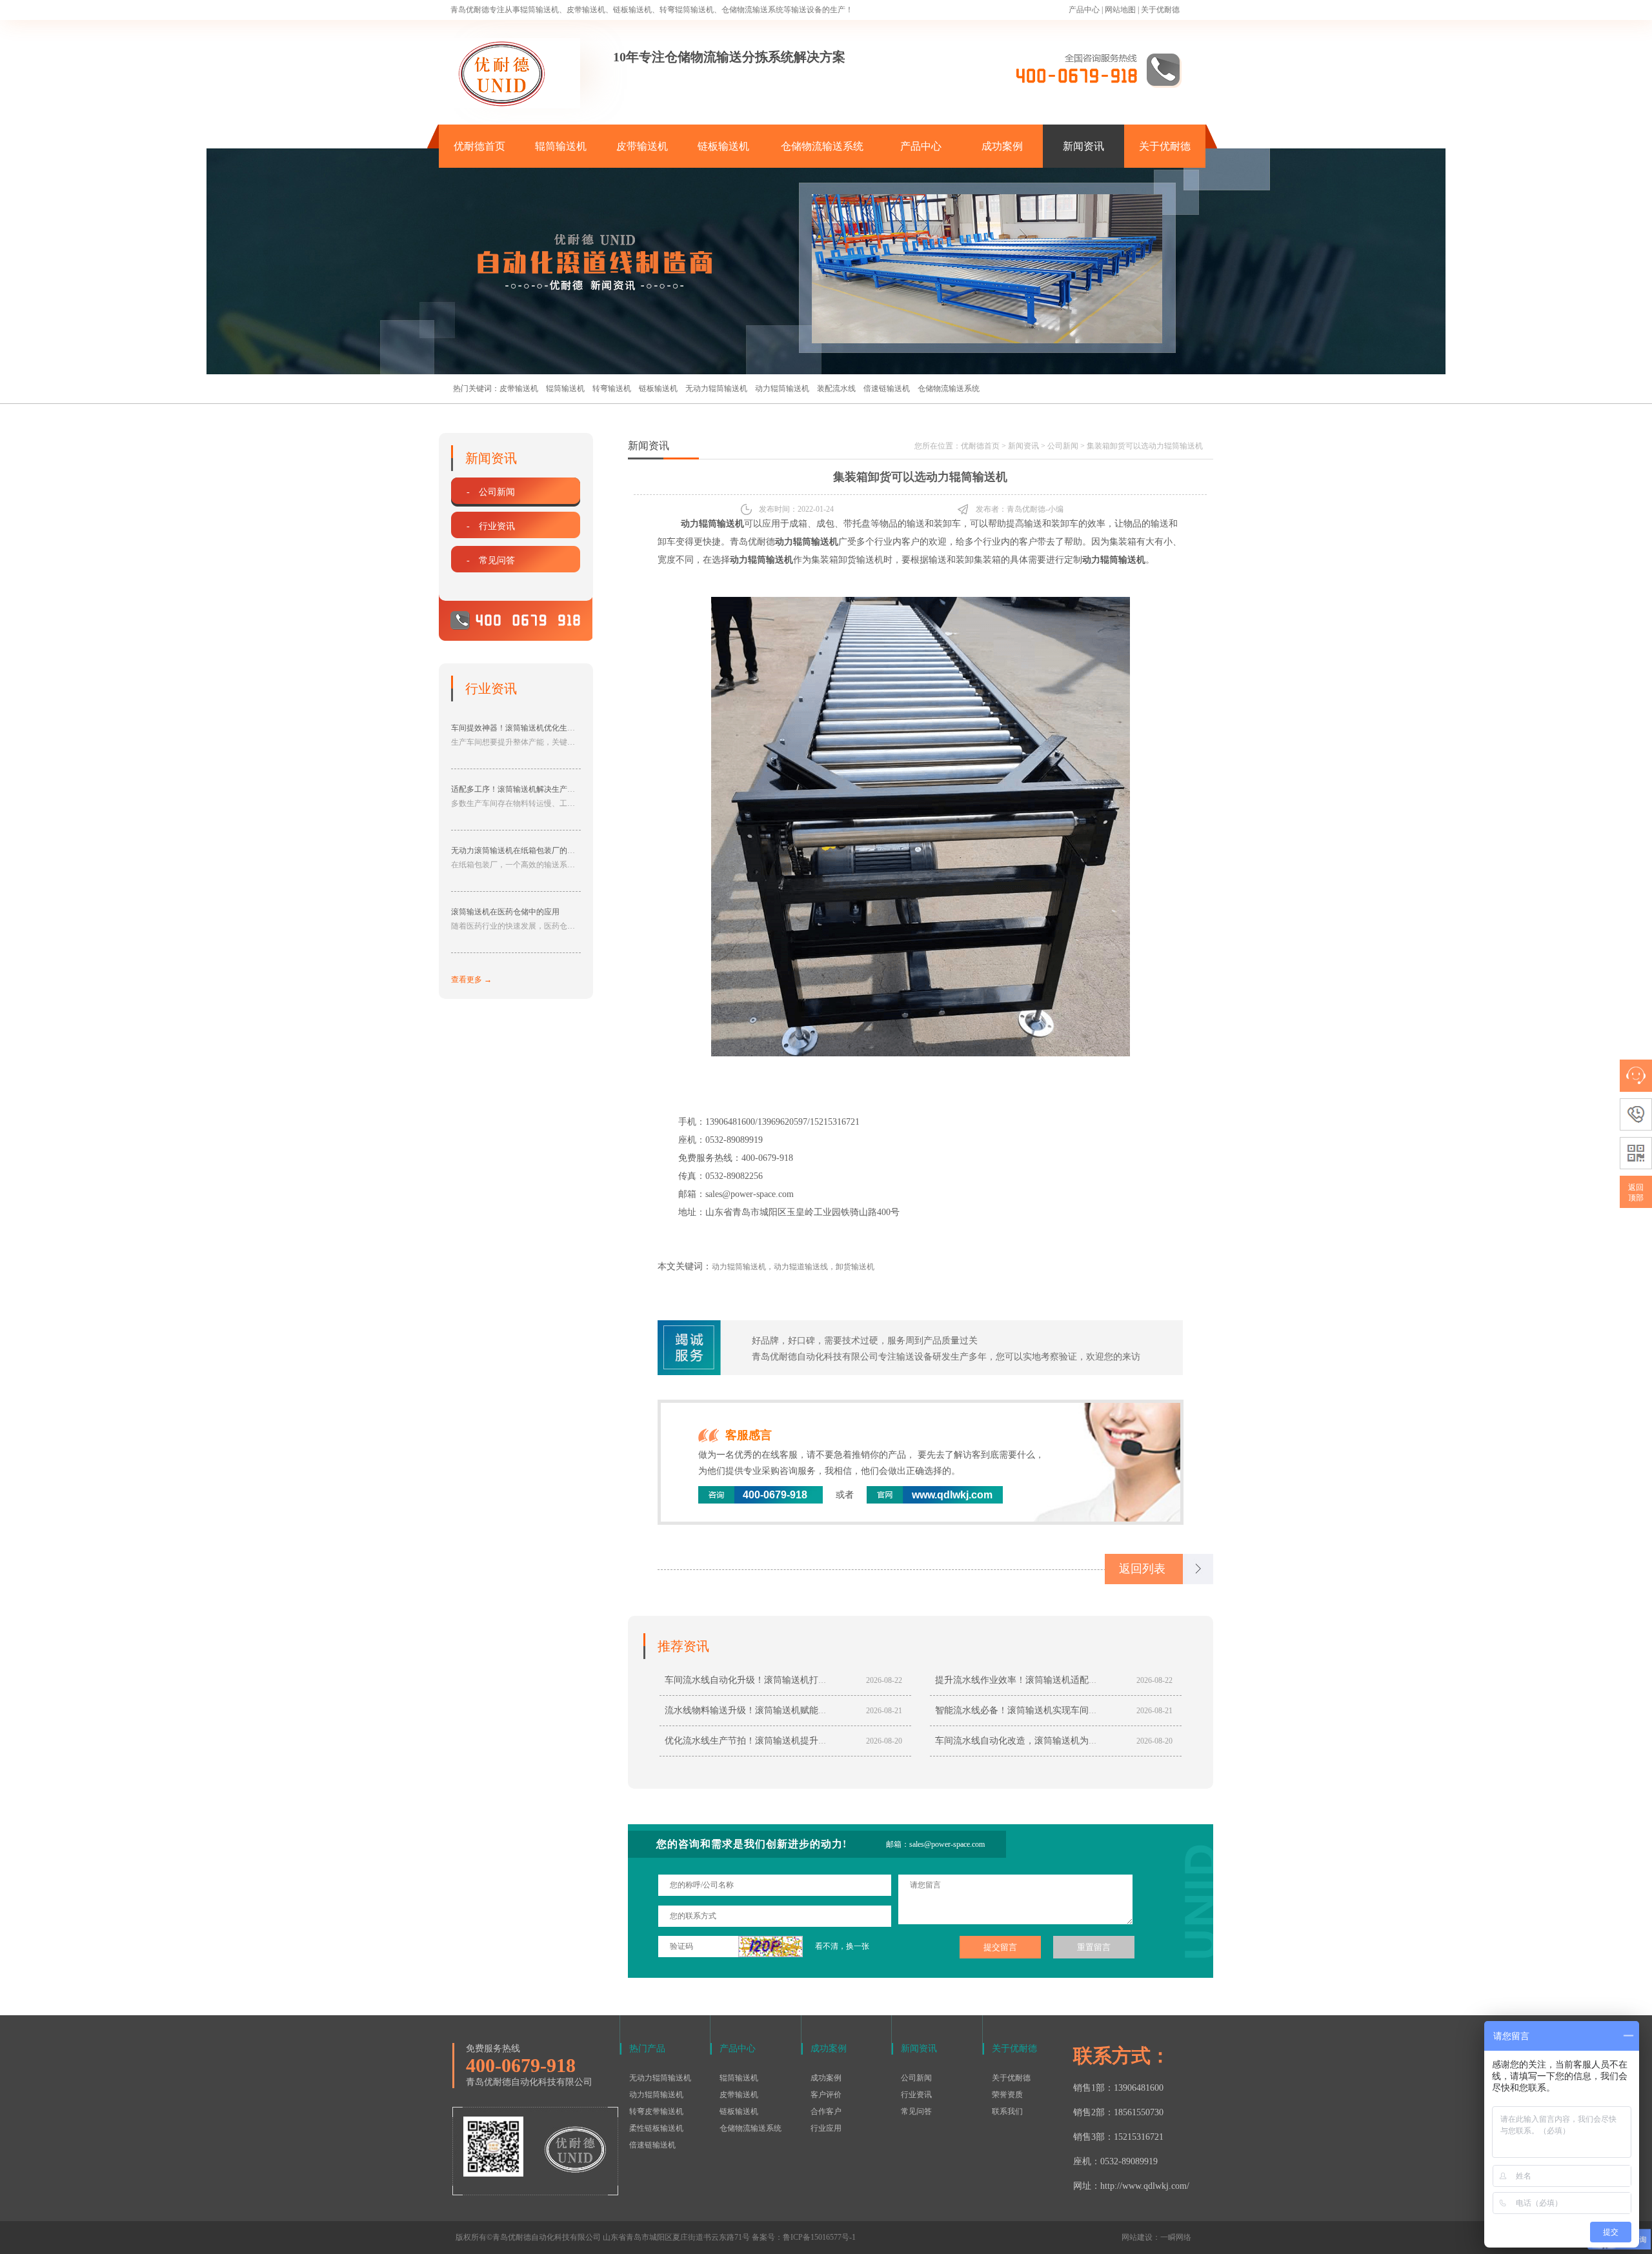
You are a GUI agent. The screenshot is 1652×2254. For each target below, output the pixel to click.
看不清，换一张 (842, 1946)
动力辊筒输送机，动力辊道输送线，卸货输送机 (793, 1267)
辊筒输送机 (561, 146)
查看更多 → (471, 980)
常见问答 (916, 2111)
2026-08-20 (884, 1741)
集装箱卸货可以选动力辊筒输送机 (1145, 446)
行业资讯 (916, 2095)
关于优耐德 (1160, 10)
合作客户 (826, 2111)
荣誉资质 (1007, 2095)
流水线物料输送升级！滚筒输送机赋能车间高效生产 (769, 1710)
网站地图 (1120, 10)
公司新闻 (1063, 446)
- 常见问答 (491, 560)
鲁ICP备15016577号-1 (819, 2237)
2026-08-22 (884, 1680)
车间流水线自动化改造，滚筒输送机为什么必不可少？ (1043, 1741)
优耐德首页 (479, 146)
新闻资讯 (1083, 146)
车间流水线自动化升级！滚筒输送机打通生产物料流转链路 (782, 1680)
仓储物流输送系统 (822, 146)
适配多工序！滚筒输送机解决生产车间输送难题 (532, 789)
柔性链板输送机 (656, 2128)
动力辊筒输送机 (782, 388)
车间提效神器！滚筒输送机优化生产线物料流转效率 (540, 728)
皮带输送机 (642, 146)
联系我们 (1007, 2111)
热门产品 (647, 2048)
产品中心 (1084, 10)
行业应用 (826, 2128)
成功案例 (1002, 146)
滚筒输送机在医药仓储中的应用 (505, 912)
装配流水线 (836, 388)
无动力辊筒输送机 (716, 388)
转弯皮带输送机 (656, 2111)
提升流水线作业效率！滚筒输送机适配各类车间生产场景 (1048, 1680)
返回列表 (1142, 1569)
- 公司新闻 (491, 492)
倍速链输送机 (887, 388)
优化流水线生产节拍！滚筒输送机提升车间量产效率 (769, 1741)
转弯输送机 (612, 388)
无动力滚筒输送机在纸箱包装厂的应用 (517, 850)
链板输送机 (723, 146)
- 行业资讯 (491, 526)
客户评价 (826, 2095)
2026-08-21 (884, 1711)
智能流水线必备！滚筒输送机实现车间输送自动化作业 (1043, 1710)
